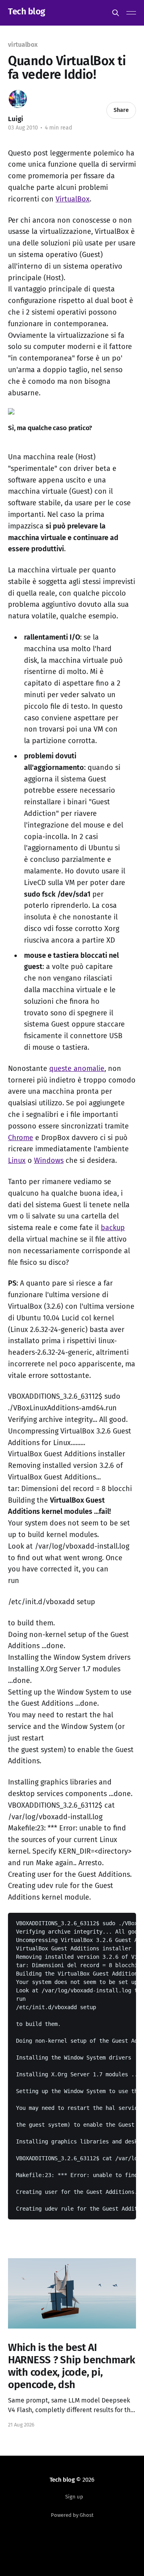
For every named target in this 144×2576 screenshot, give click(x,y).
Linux (17, 1160)
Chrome (21, 1138)
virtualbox (23, 45)
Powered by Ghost (72, 2515)
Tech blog (27, 12)
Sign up (74, 2497)
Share (121, 110)
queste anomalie (77, 1069)
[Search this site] (116, 13)
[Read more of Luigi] (18, 99)
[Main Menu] (131, 13)
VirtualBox (73, 199)
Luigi (16, 119)
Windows (49, 1160)
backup (113, 1228)
